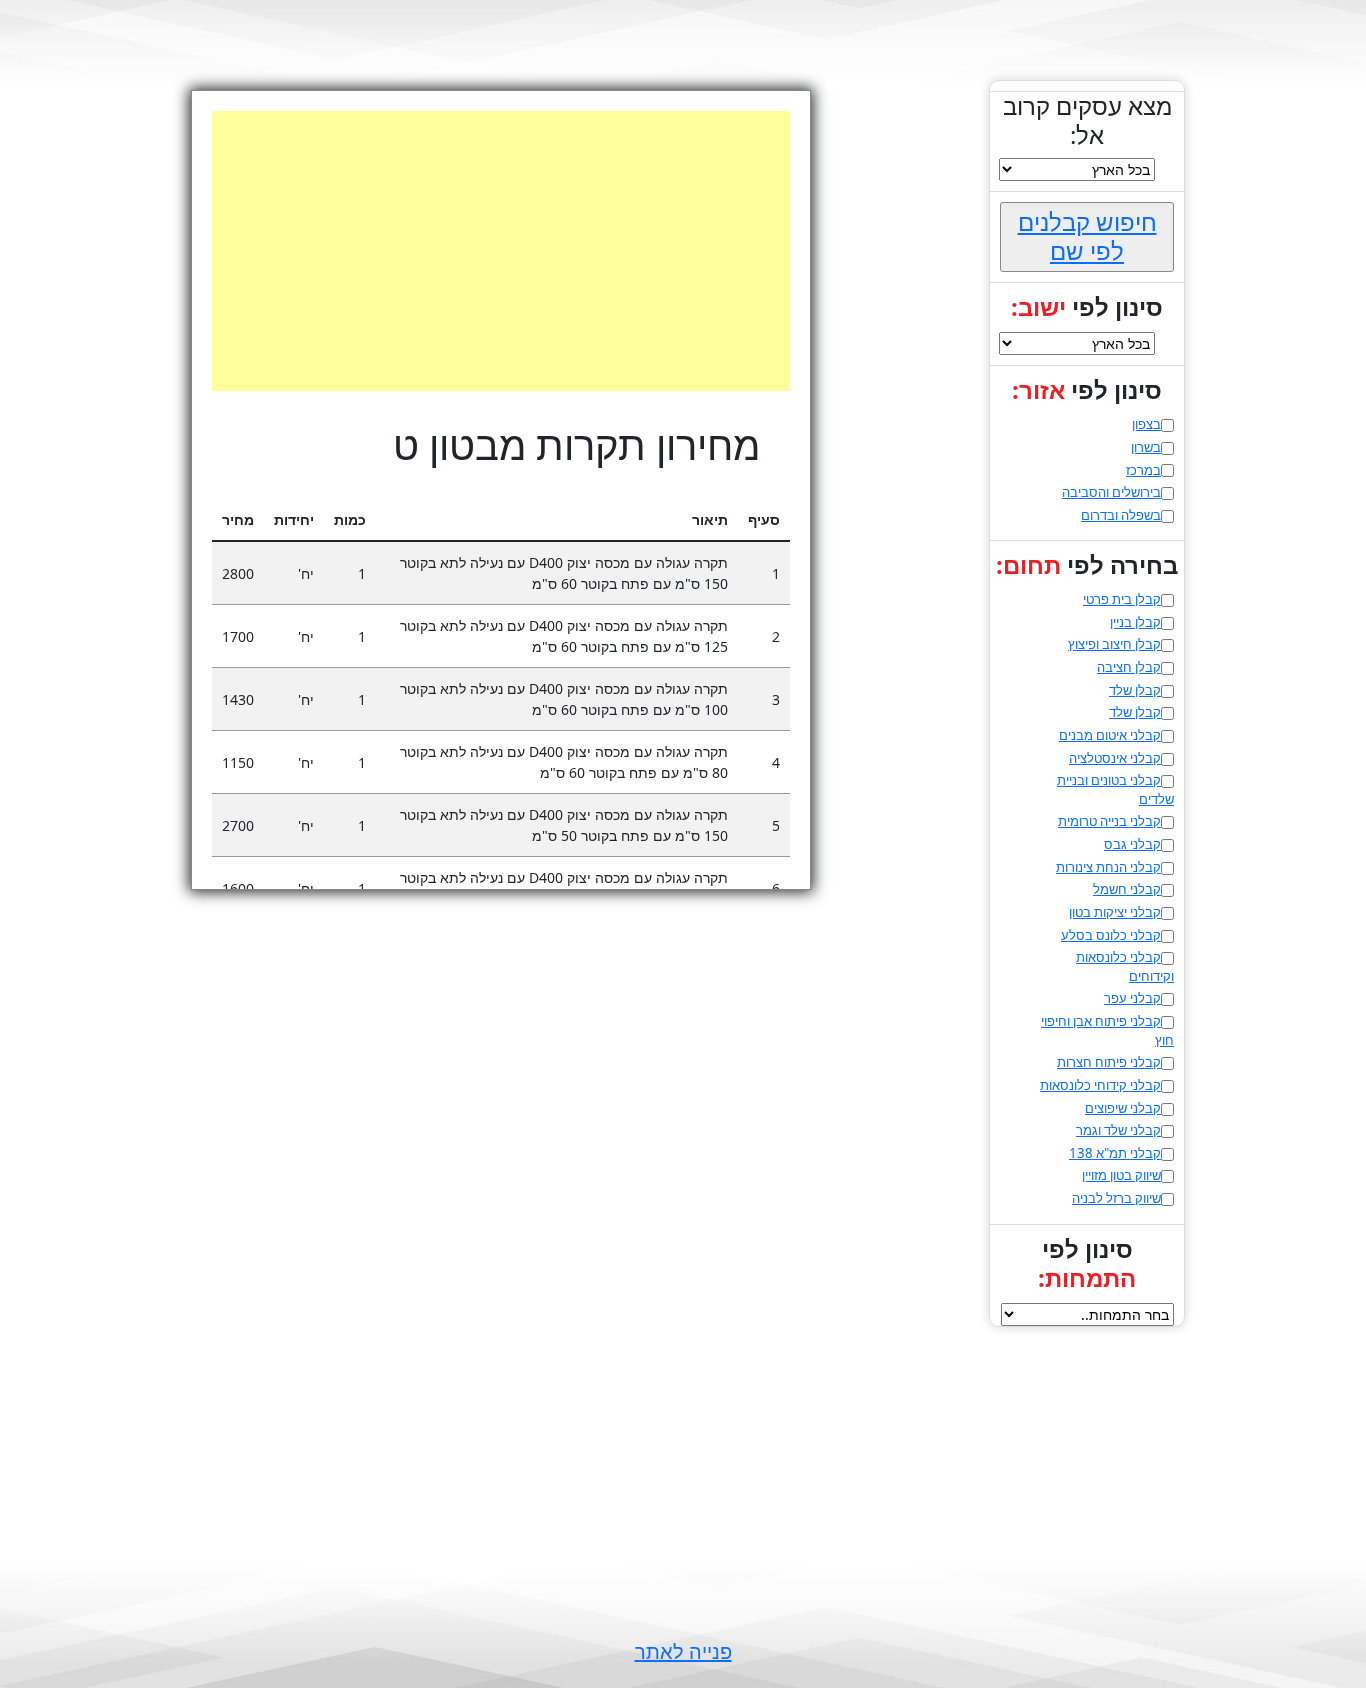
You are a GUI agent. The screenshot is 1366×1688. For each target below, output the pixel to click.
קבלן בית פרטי (1122, 599)
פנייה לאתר (683, 1651)
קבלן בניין (1135, 622)
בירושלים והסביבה (1111, 492)
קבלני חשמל (1127, 889)
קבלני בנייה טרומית (1109, 821)
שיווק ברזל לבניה (1116, 1198)
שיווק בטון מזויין (1121, 1175)
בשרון (1146, 447)
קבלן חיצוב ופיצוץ (1114, 644)
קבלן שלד (1135, 690)
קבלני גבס (1132, 844)
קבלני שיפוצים (1123, 1108)
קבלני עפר (1132, 998)
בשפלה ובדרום (1121, 515)
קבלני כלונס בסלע (1111, 935)
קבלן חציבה (1129, 667)
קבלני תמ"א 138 (1115, 1153)
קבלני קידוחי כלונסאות (1100, 1085)
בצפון (1146, 424)
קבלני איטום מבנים (1110, 735)
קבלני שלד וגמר (1118, 1130)
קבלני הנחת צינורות (1108, 867)
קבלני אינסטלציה (1115, 758)
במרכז (1143, 470)
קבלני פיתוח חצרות (1109, 1062)
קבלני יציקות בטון (1115, 912)
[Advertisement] (480, 251)
